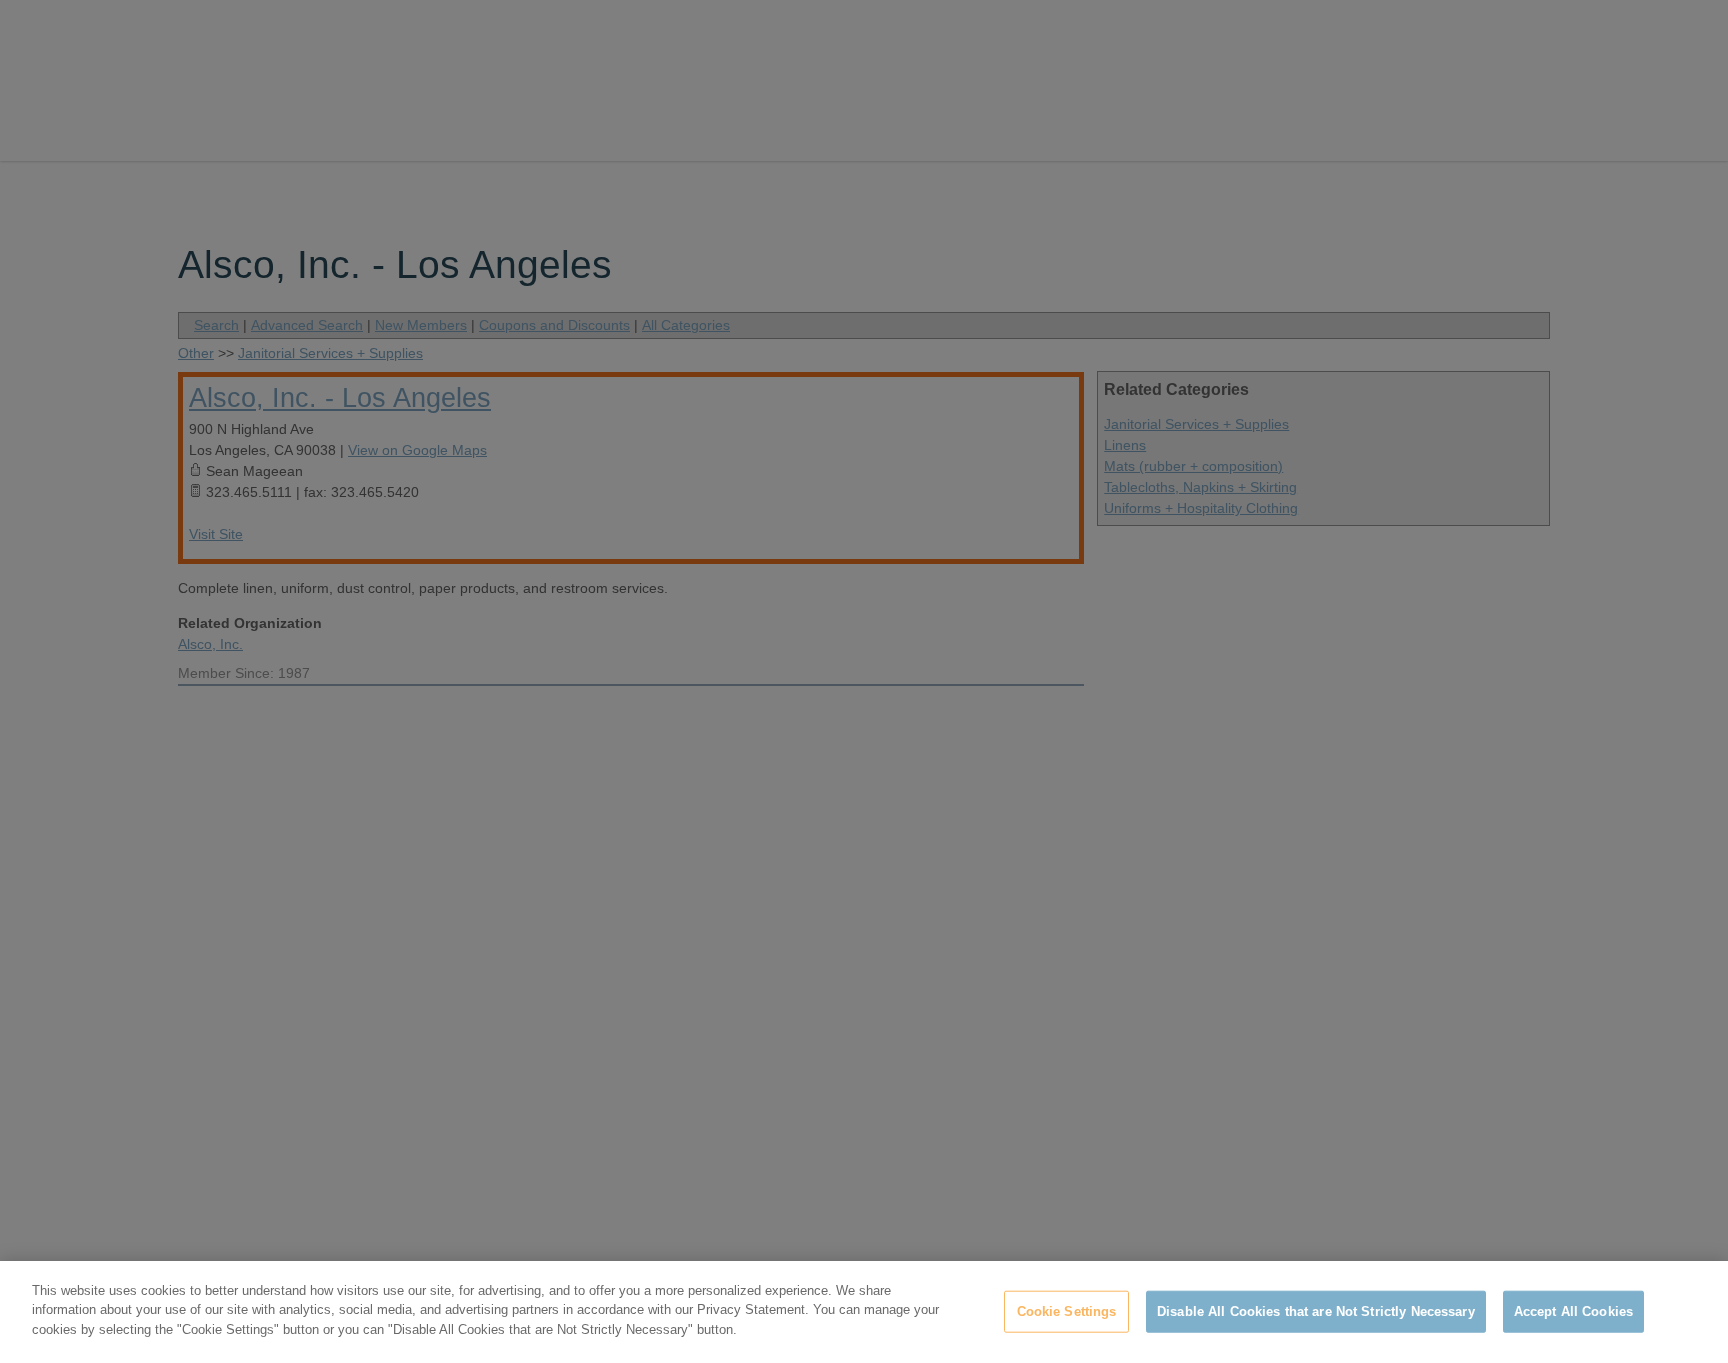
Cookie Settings (1067, 1311)
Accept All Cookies (1573, 1311)
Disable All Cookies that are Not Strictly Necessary (1316, 1311)
